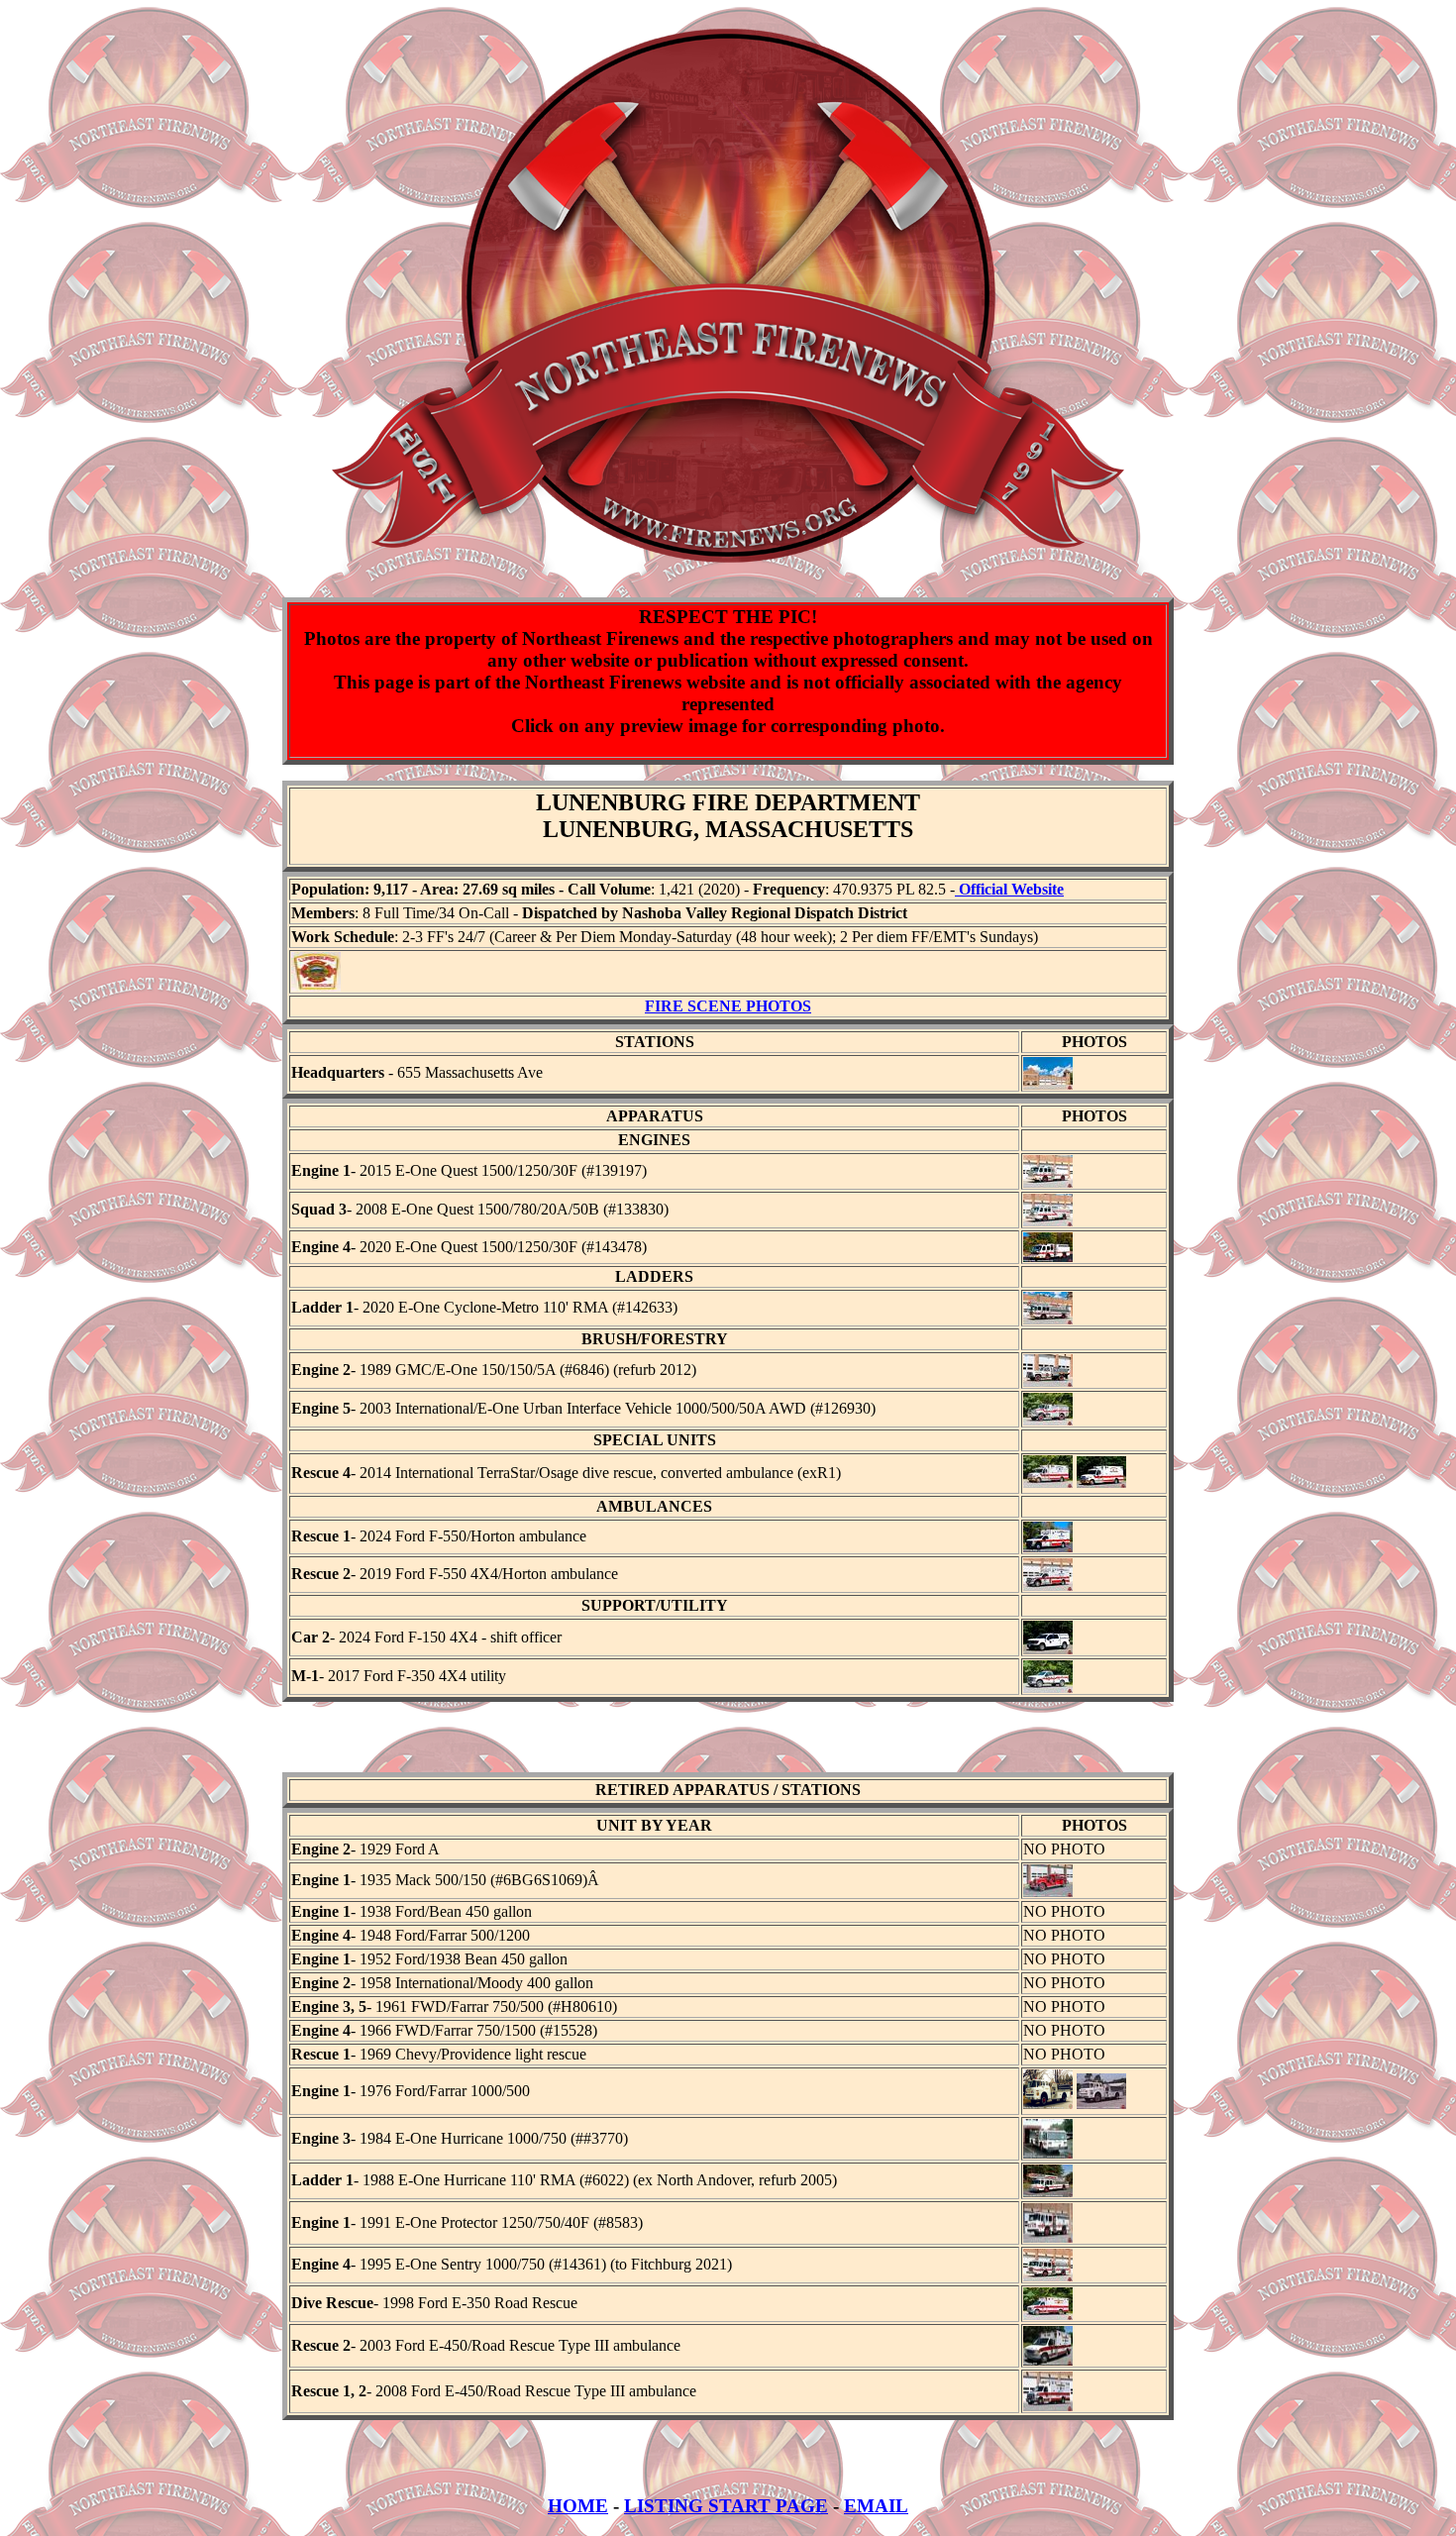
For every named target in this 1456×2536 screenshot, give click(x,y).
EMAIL (876, 2506)
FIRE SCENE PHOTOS (728, 1006)
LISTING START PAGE (726, 2506)
